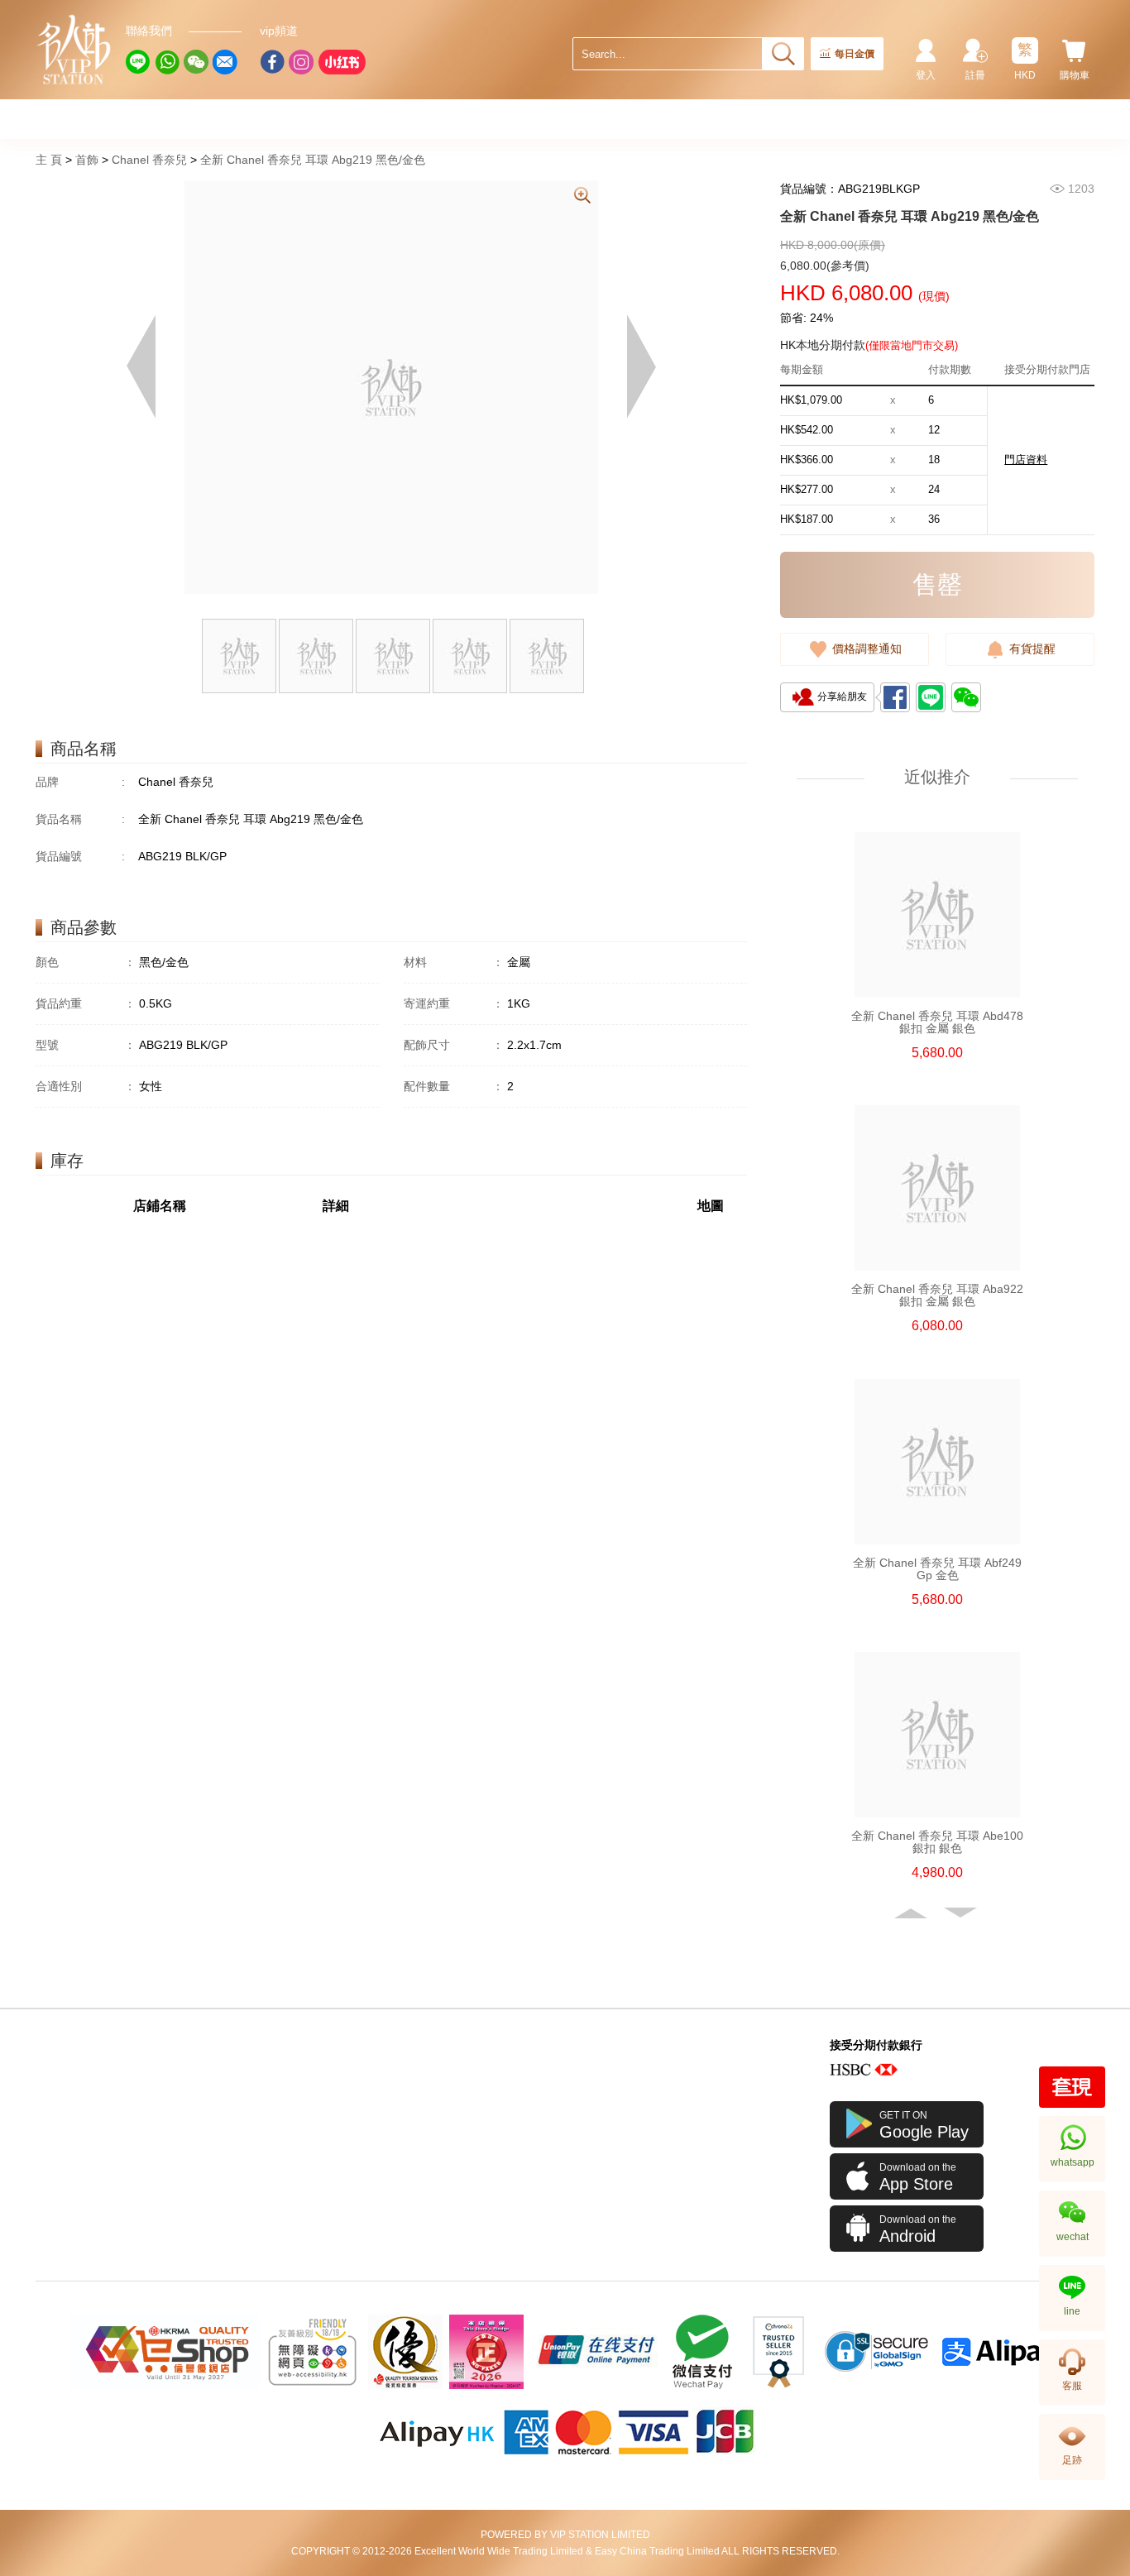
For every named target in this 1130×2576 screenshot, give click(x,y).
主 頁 (49, 160)
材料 (454, 962)
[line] (138, 62)
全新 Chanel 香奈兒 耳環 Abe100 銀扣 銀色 (937, 1842)
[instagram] (301, 62)
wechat (1073, 2237)
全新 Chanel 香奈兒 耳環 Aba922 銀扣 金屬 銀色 (937, 1295)
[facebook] (272, 62)
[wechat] (196, 62)
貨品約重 (86, 1003)
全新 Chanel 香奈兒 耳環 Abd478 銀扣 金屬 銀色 (937, 1022)
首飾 (87, 160)
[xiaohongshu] (342, 62)
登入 (926, 75)
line (1072, 2311)
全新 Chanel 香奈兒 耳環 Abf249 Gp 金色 (937, 1569)
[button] (912, 1913)
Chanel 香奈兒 (149, 160)
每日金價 (855, 54)
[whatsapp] (167, 62)
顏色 (86, 962)
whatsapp (1073, 2162)
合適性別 (86, 1086)
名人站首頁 (74, 50)
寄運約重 (454, 1003)
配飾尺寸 (454, 1045)
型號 (86, 1045)
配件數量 (454, 1086)
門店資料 (1026, 460)
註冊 (975, 75)
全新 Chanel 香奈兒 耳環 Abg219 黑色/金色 (313, 160)
